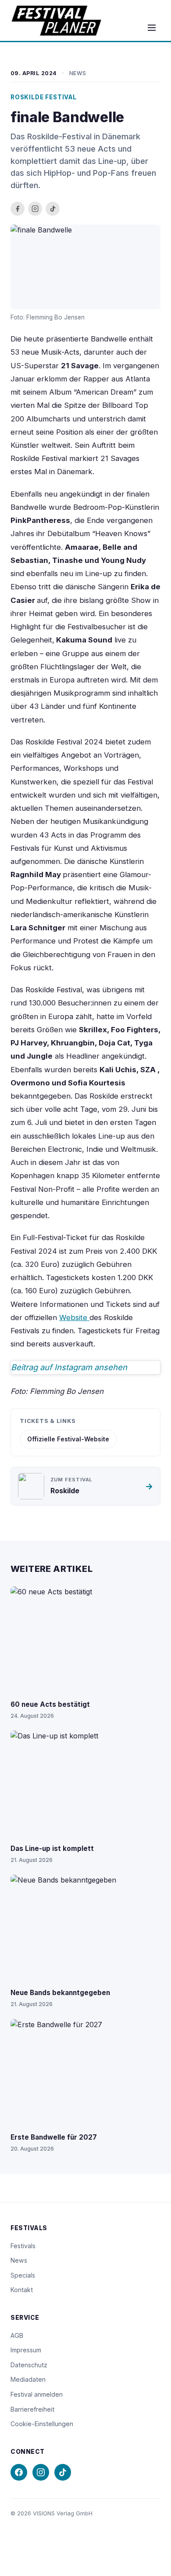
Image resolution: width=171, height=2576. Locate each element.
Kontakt (22, 2290)
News (19, 2260)
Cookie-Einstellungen (42, 2424)
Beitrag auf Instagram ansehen (69, 1367)
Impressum (26, 2350)
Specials (23, 2275)
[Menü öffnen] (152, 28)
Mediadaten (28, 2379)
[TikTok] (63, 2472)
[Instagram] (41, 2472)
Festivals (23, 2246)
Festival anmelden (37, 2394)
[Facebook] (19, 2472)
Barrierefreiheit (32, 2409)
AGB (17, 2335)
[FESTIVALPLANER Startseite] (56, 21)
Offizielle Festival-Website (68, 1439)
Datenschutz (29, 2365)
